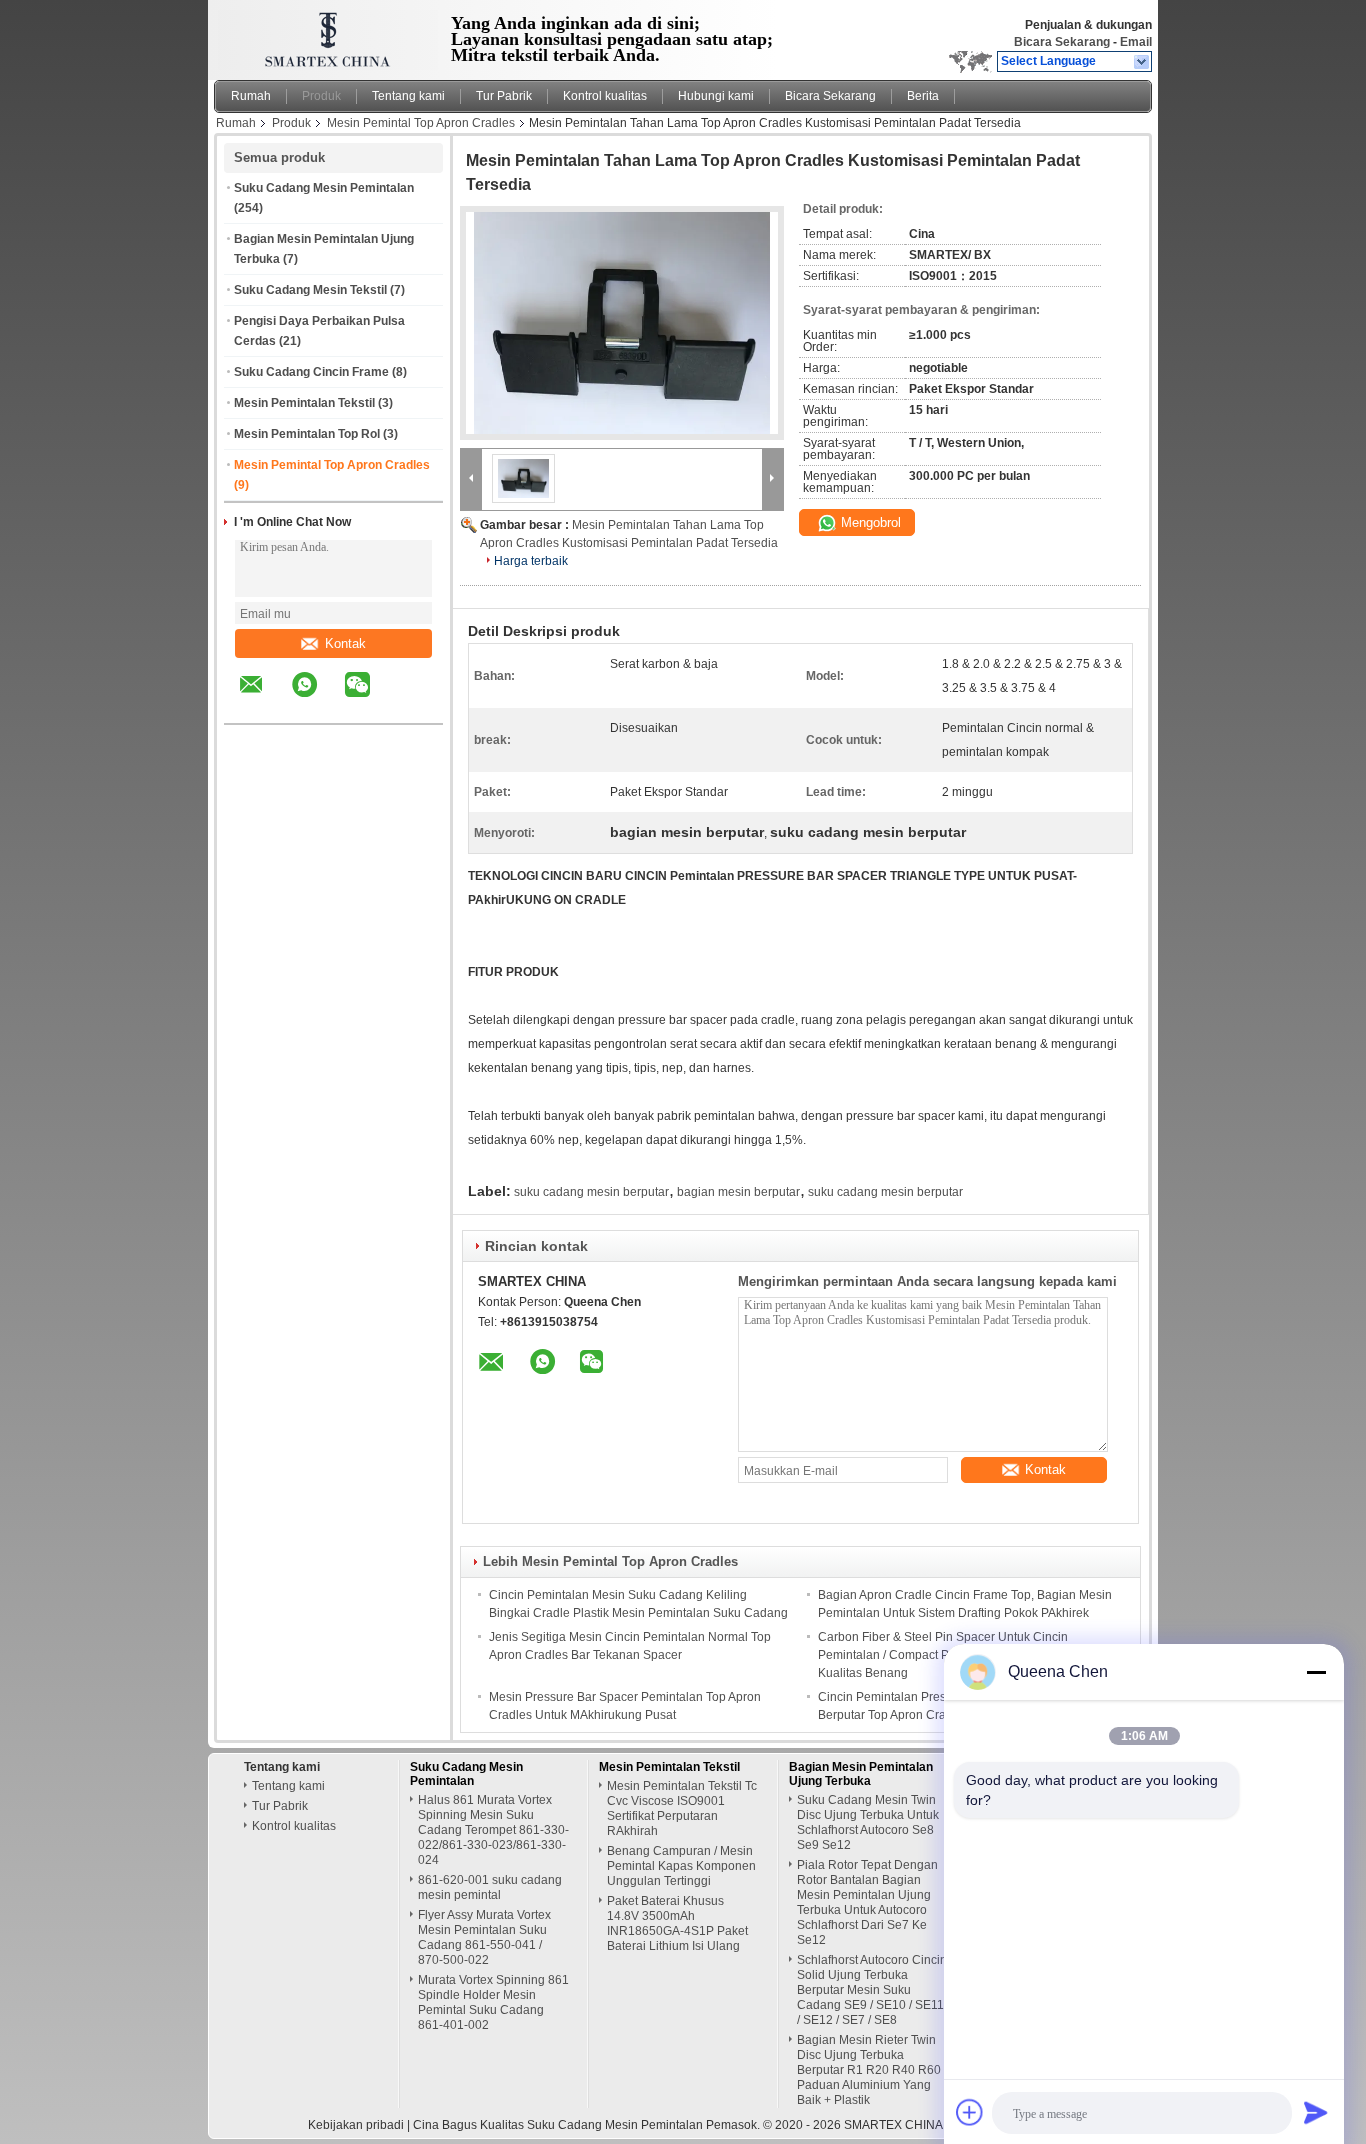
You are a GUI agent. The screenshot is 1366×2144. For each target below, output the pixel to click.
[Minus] (1316, 1672)
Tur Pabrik (504, 96)
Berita (923, 96)
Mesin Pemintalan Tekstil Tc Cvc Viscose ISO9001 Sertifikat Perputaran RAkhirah (682, 1808)
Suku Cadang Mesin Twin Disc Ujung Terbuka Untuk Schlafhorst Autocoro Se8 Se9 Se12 (868, 1822)
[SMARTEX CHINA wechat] (370, 699)
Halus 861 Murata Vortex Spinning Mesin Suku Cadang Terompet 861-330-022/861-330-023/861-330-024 (493, 1830)
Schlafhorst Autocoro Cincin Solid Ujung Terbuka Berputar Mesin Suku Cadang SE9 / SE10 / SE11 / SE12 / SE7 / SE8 (872, 1990)
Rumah (251, 96)
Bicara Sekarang (1062, 42)
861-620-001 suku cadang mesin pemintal (490, 1887)
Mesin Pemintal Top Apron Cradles (421, 123)
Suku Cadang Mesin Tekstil (310, 290)
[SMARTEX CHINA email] (264, 699)
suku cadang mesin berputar (591, 1192)
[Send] (1316, 2112)
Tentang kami (408, 96)
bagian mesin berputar (738, 1192)
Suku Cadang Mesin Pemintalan (324, 188)
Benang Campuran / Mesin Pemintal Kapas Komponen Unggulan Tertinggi (681, 1866)
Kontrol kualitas (605, 96)
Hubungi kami (716, 96)
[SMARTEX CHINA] (1142, 62)
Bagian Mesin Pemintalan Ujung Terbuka (861, 1774)
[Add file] (970, 2112)
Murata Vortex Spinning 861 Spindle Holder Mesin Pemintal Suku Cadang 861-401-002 (493, 2002)
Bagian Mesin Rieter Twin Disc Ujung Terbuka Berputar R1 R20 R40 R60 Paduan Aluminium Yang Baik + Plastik (869, 2070)
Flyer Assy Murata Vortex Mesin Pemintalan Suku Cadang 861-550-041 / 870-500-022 (484, 1937)
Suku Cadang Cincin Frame (311, 372)
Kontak (345, 643)
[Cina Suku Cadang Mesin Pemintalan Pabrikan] (323, 35)
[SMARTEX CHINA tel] (410, 706)
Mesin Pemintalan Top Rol (307, 434)
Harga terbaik (531, 561)
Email (1136, 42)
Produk (321, 96)
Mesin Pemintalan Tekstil (304, 403)
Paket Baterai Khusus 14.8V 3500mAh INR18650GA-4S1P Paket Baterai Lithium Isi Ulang (677, 1923)
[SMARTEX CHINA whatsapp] (317, 699)
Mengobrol (869, 522)
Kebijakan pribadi (356, 2125)
